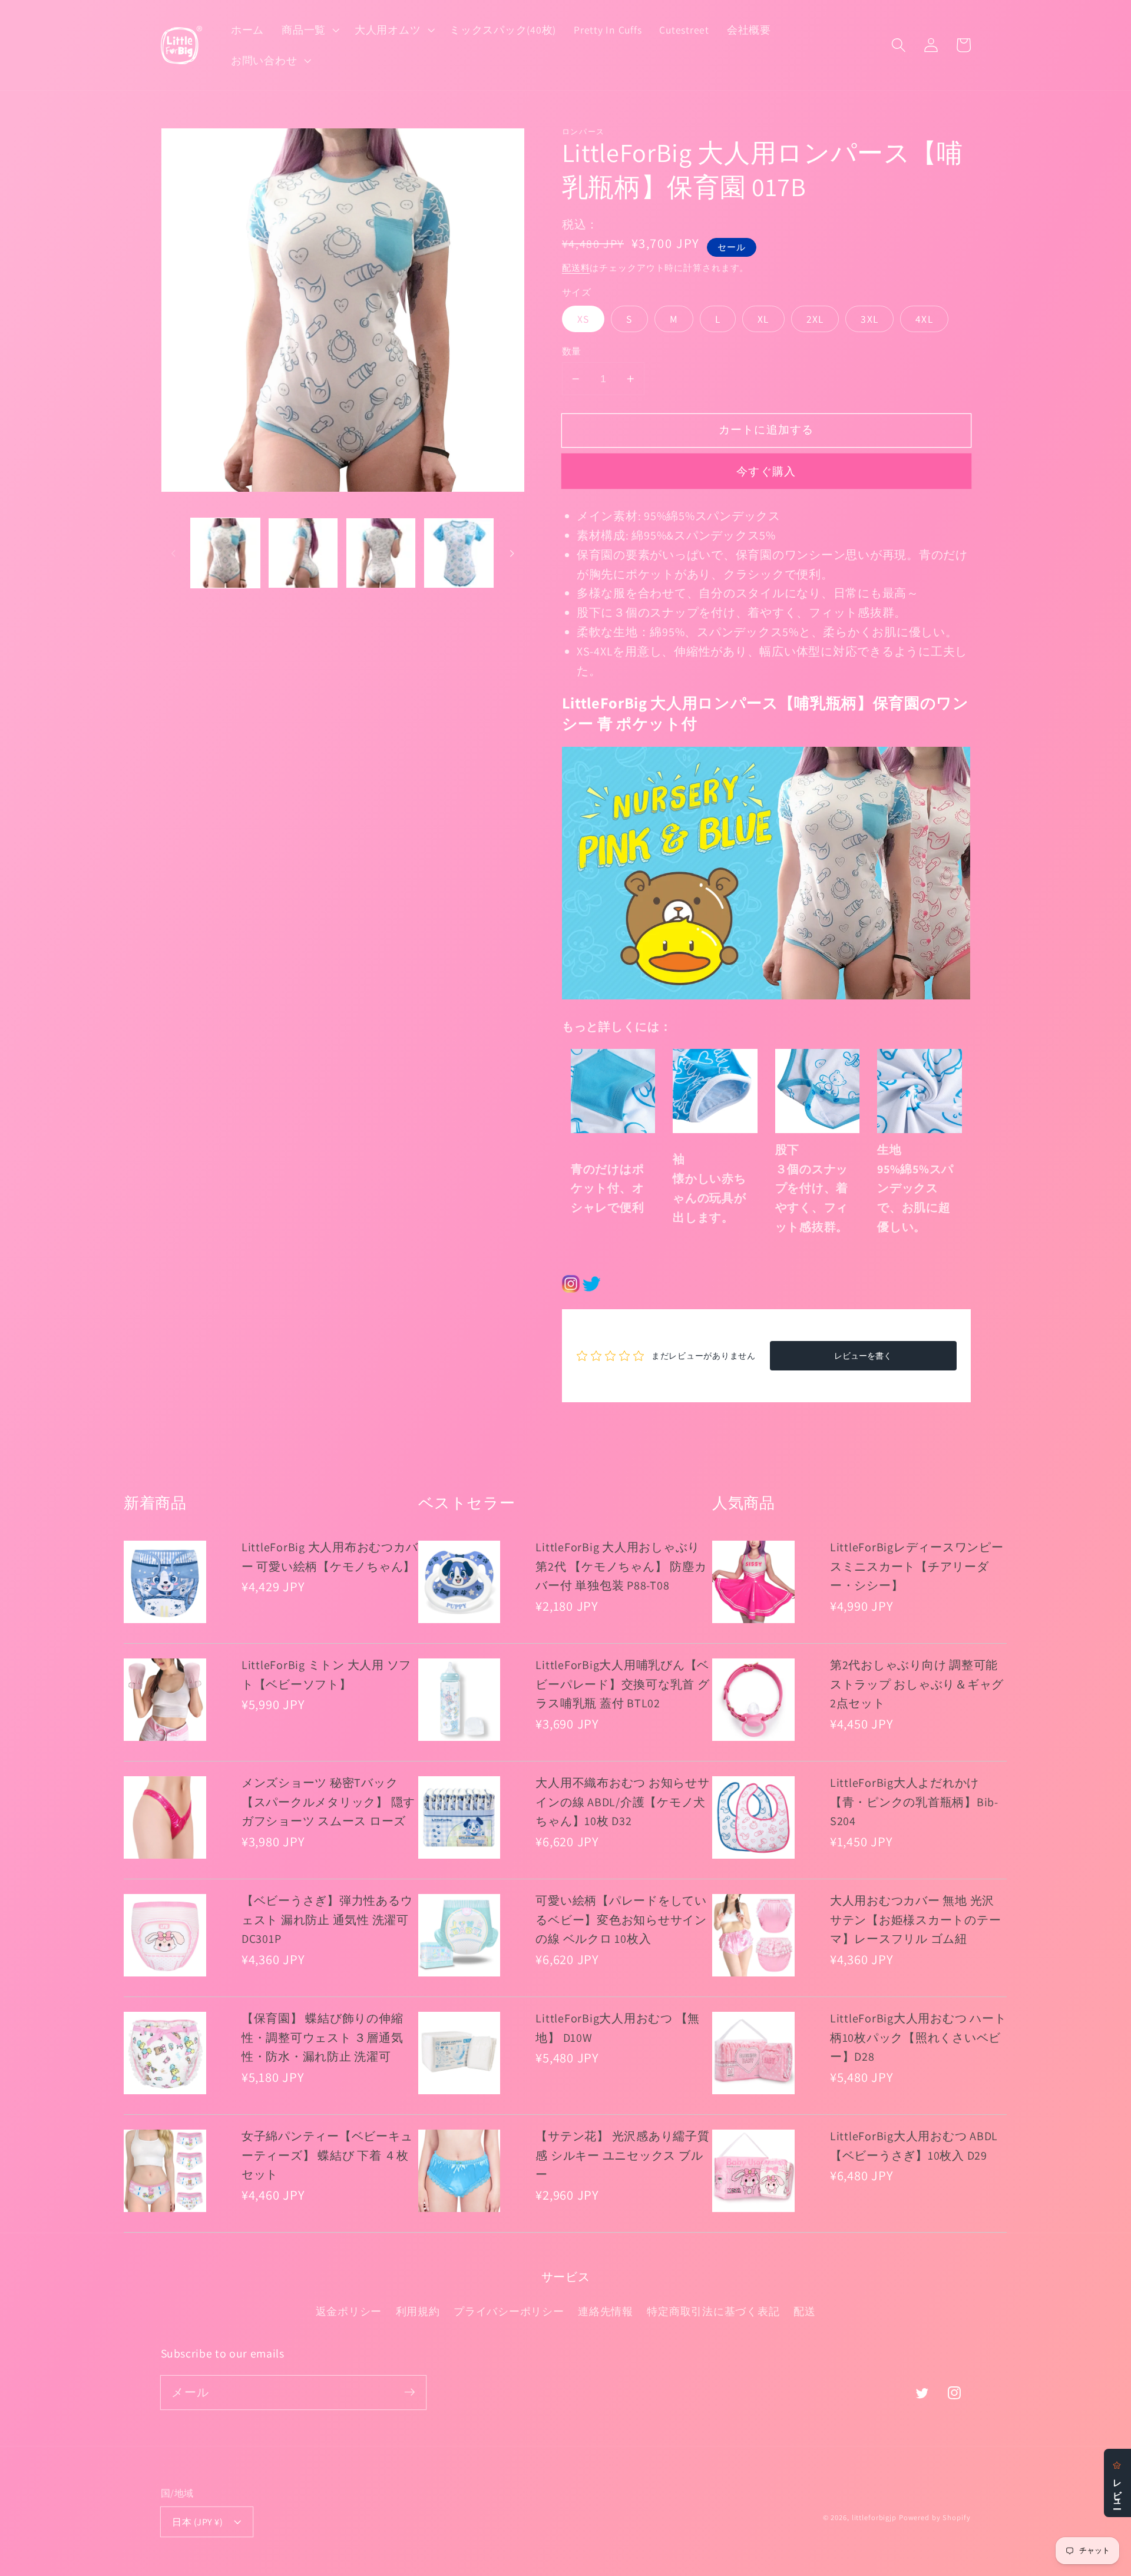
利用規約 (418, 2311)
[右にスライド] (512, 553)
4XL (924, 319)
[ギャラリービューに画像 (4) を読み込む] (459, 553)
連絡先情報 (606, 2311)
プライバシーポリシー (509, 2311)
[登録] (410, 2392)
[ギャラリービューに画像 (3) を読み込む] (381, 553)
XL (763, 319)
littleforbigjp (874, 2517)
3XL (869, 319)
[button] (309, 30)
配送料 (576, 268)
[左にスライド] (174, 553)
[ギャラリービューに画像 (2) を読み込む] (303, 553)
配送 (805, 2311)
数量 (572, 351)
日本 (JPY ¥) (197, 2522)
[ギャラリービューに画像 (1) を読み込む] (226, 553)
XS (583, 319)
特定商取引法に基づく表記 (713, 2311)
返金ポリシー (349, 2311)
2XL (815, 319)
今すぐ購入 (766, 471)
